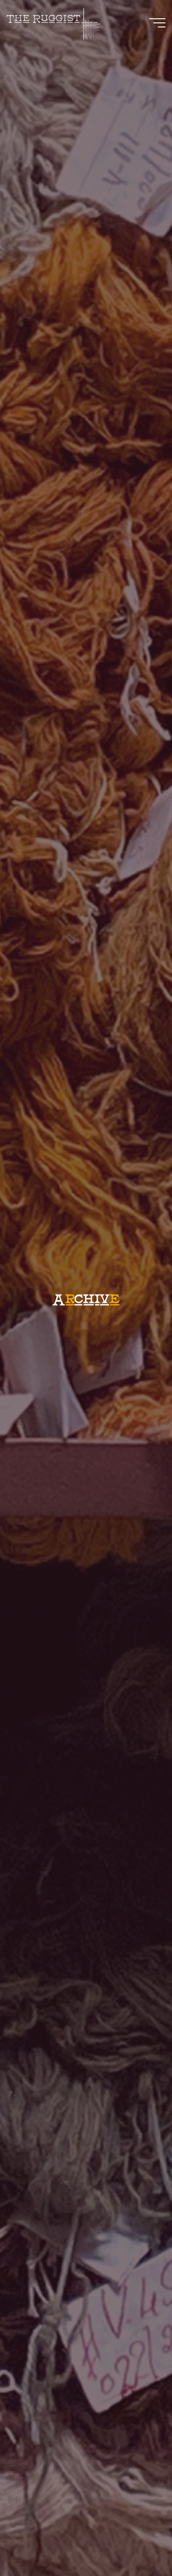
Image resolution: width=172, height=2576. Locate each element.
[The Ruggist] (53, 23)
